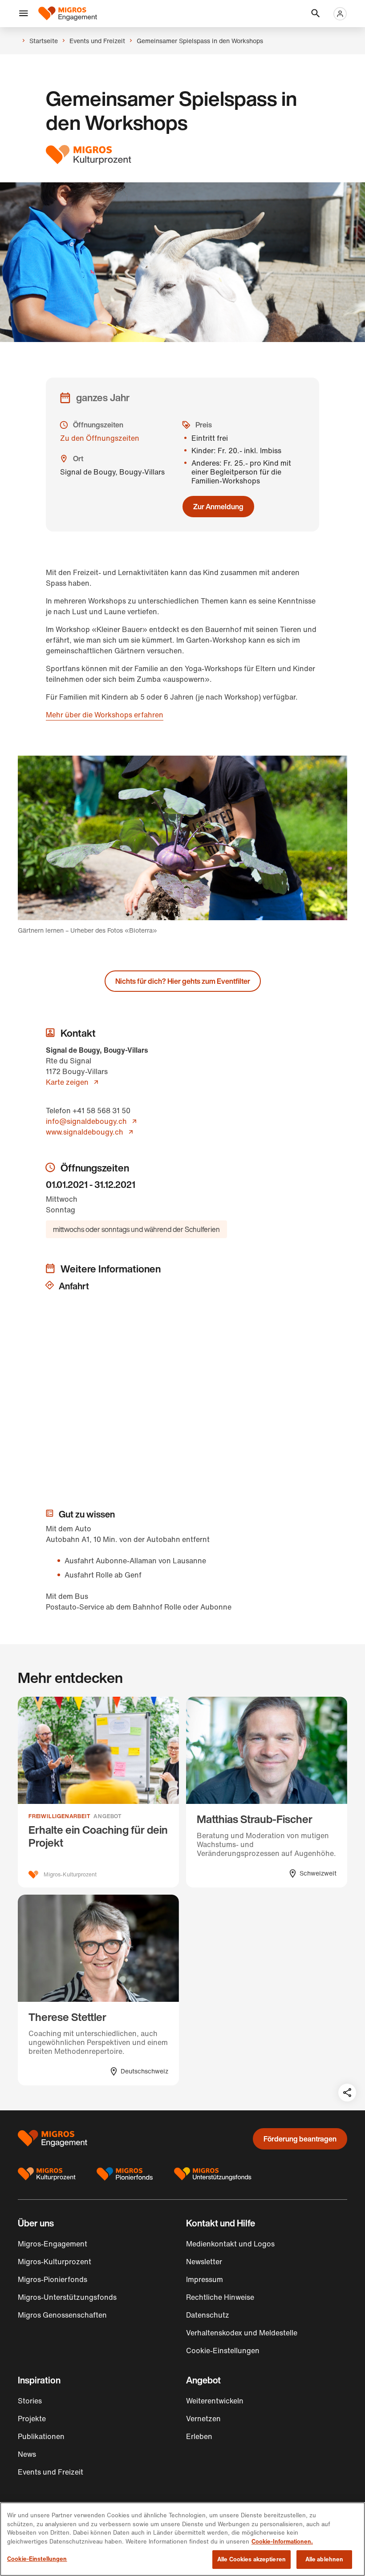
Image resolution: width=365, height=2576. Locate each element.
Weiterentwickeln (215, 2401)
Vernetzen (203, 2419)
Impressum (205, 2279)
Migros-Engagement (53, 2244)
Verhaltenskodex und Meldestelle (242, 2333)
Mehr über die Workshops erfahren (105, 715)
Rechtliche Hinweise (220, 2297)
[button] (24, 14)
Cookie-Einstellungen (37, 2559)
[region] (182, 2539)
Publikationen (41, 2436)
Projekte (32, 2419)
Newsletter (204, 2262)
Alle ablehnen (324, 2559)
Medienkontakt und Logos (230, 2244)
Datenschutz (208, 2315)
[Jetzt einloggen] (340, 14)
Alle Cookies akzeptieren (251, 2559)
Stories (30, 2401)
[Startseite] (68, 14)
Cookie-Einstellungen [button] (223, 2351)
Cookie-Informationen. (282, 2542)
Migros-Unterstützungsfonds (67, 2297)
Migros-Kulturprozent (55, 2262)
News (27, 2454)
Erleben (199, 2436)
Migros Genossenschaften (62, 2315)
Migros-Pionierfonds (53, 2279)
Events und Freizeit (51, 2472)
